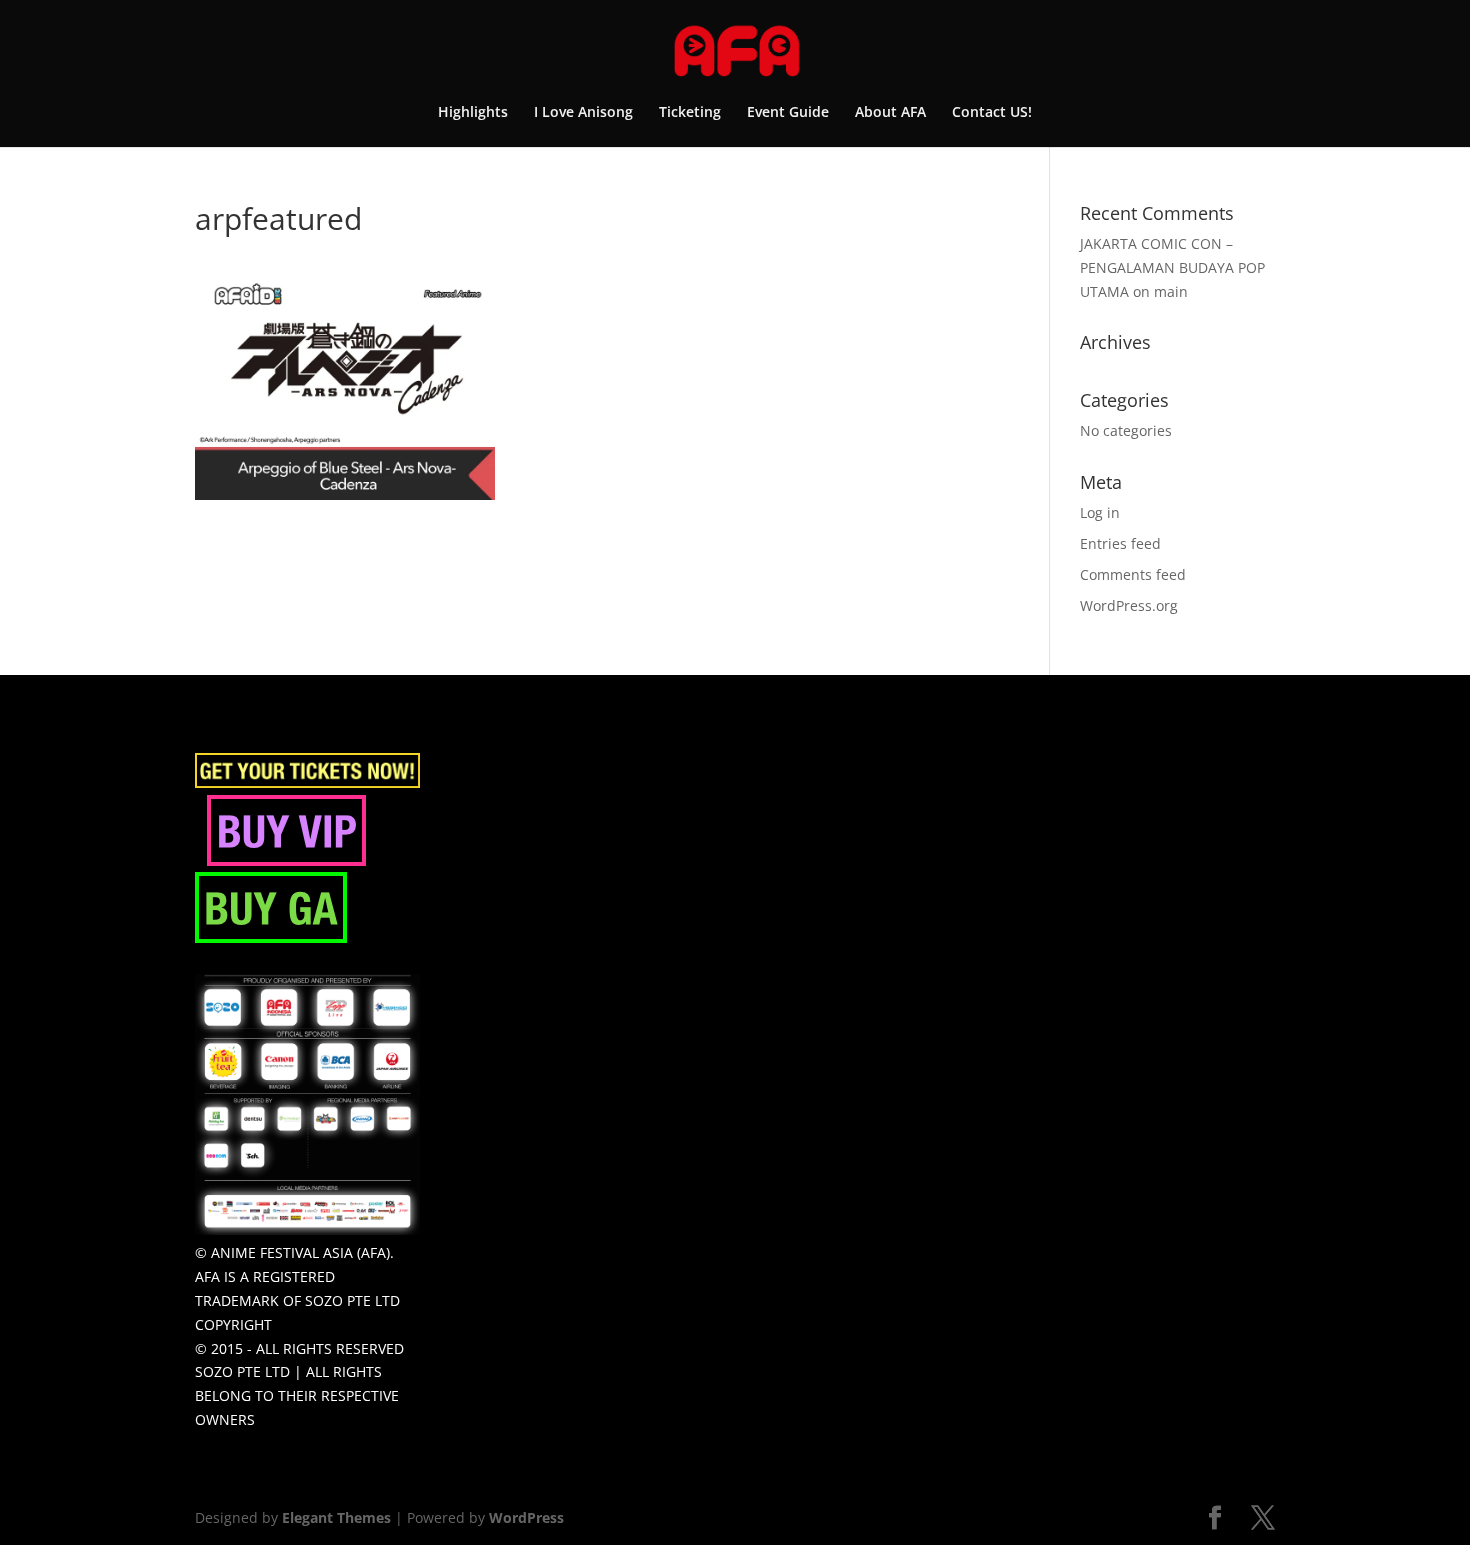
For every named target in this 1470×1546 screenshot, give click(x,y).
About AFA (890, 113)
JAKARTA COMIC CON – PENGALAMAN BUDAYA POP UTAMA (1172, 267)
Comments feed (1133, 574)
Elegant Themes (336, 1517)
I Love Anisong (583, 113)
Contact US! (992, 113)
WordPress (526, 1517)
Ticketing (690, 113)
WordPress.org (1129, 605)
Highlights (473, 113)
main (1171, 291)
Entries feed (1120, 543)
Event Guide (788, 113)
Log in (1100, 512)
